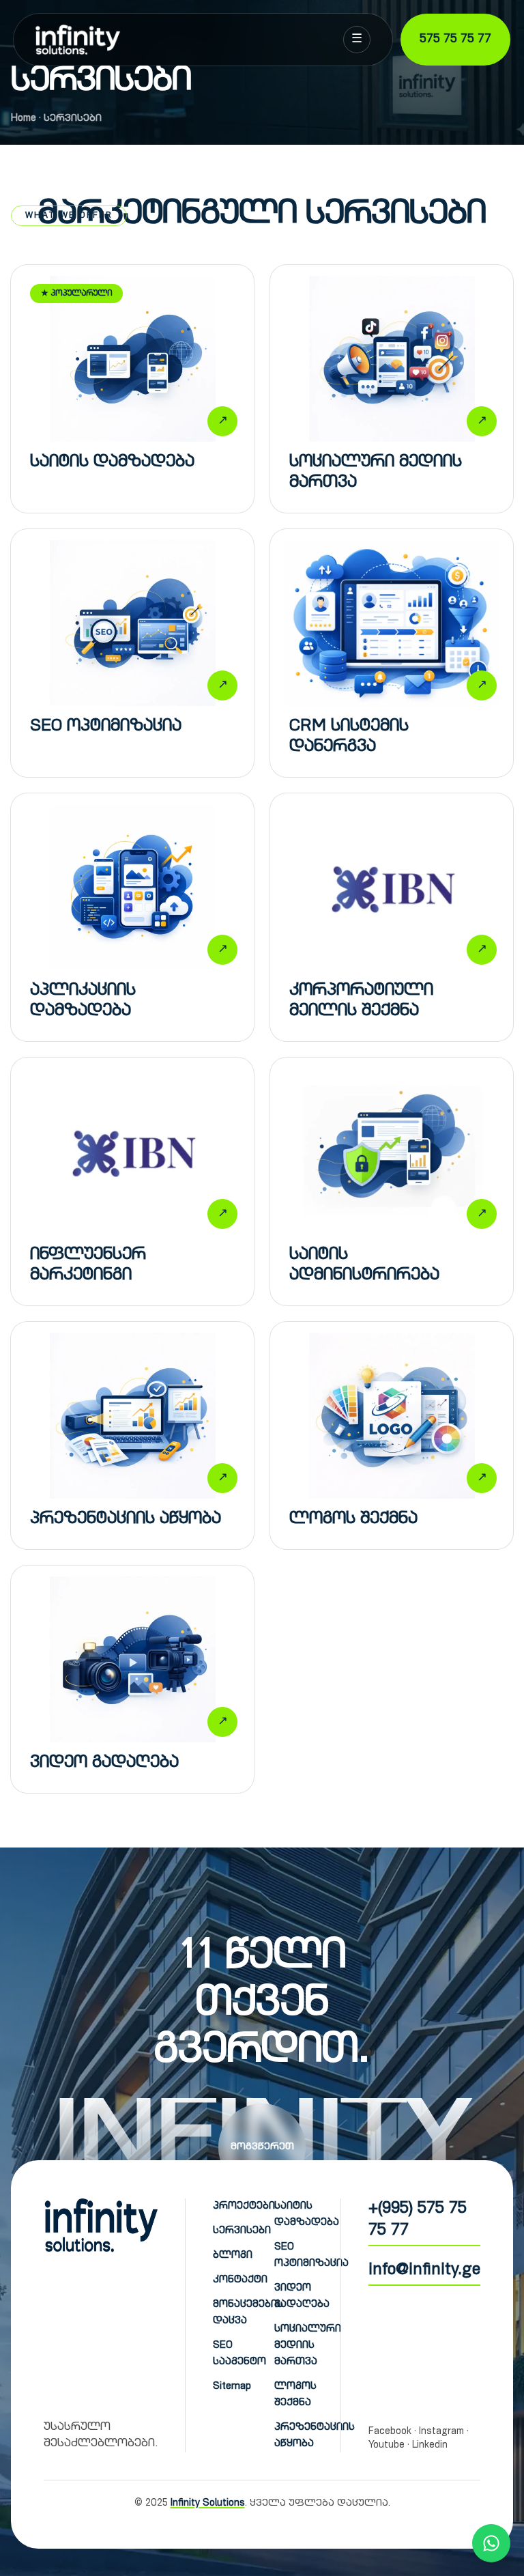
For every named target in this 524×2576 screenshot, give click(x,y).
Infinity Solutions (208, 2504)
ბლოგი (233, 2255)
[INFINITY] (79, 40)
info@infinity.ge (424, 2271)
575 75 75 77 (455, 40)
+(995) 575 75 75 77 (418, 2220)
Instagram (441, 2432)
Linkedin (430, 2446)
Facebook (390, 2432)
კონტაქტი (240, 2280)
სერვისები (242, 2231)
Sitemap (232, 2387)
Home (24, 119)
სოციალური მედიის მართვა (308, 2346)
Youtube (387, 2446)
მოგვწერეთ (262, 2147)
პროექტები (244, 2206)
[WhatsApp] (491, 2543)
